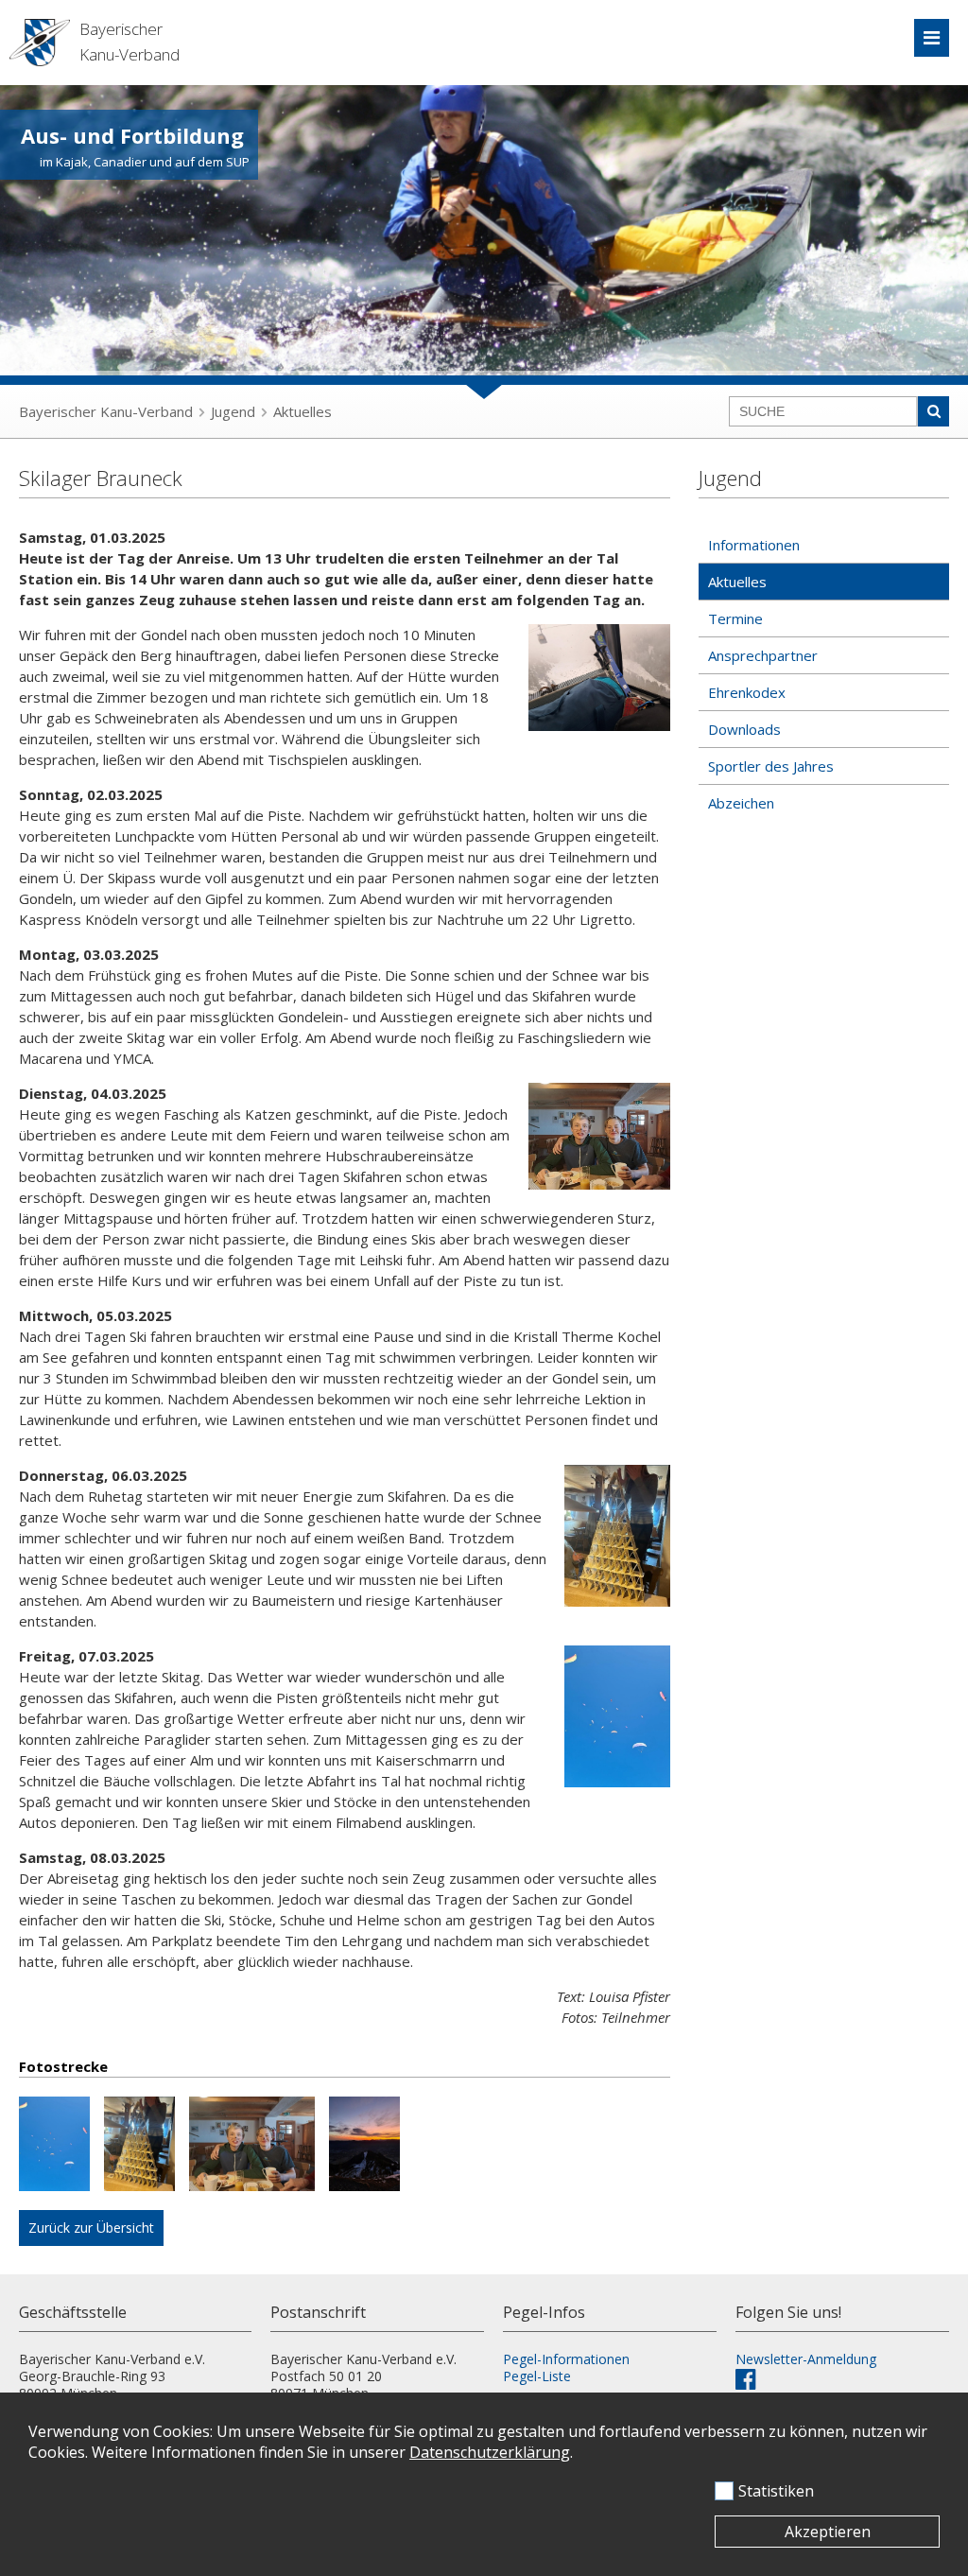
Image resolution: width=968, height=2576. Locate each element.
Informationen (754, 545)
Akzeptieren (828, 2532)
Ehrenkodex (747, 692)
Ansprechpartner (763, 655)
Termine (735, 618)
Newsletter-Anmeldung (806, 2359)
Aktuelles (302, 411)
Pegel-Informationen (566, 2359)
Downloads (744, 729)
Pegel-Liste (537, 2376)
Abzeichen (741, 803)
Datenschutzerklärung (490, 2452)
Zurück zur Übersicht (91, 2228)
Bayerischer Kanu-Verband (106, 411)
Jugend (233, 411)
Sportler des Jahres (771, 766)
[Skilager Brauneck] (61, 2146)
